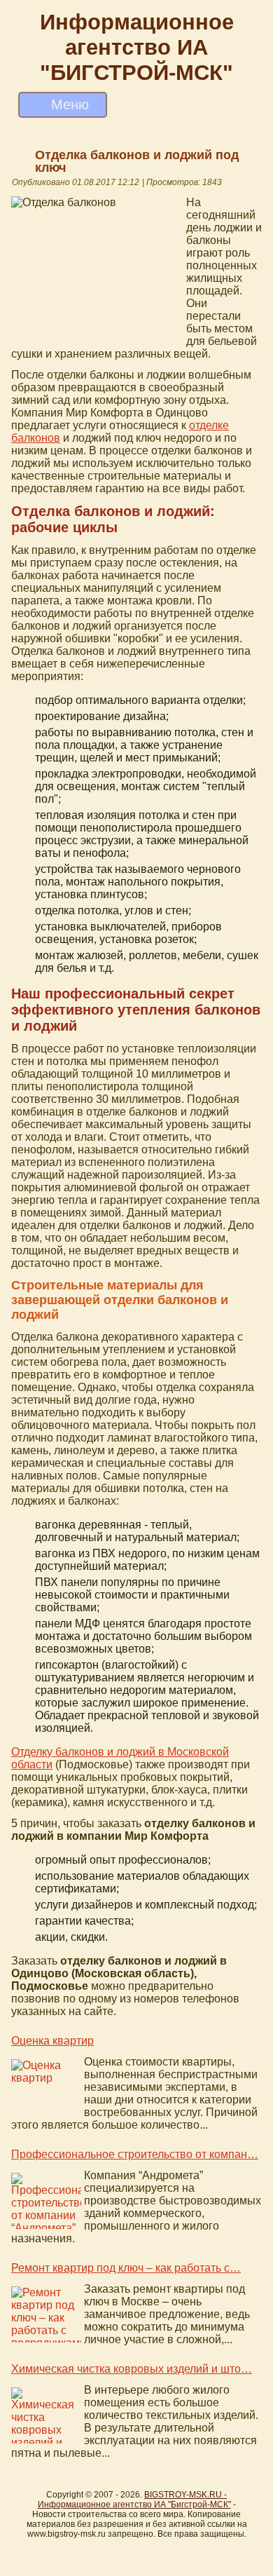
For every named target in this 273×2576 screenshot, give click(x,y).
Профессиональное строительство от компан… (135, 2154)
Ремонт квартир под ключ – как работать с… (126, 2268)
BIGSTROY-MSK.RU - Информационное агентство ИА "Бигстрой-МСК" (134, 2500)
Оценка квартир (52, 2041)
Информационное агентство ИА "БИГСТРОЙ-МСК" (137, 47)
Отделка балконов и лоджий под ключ (137, 161)
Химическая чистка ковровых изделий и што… (132, 2369)
